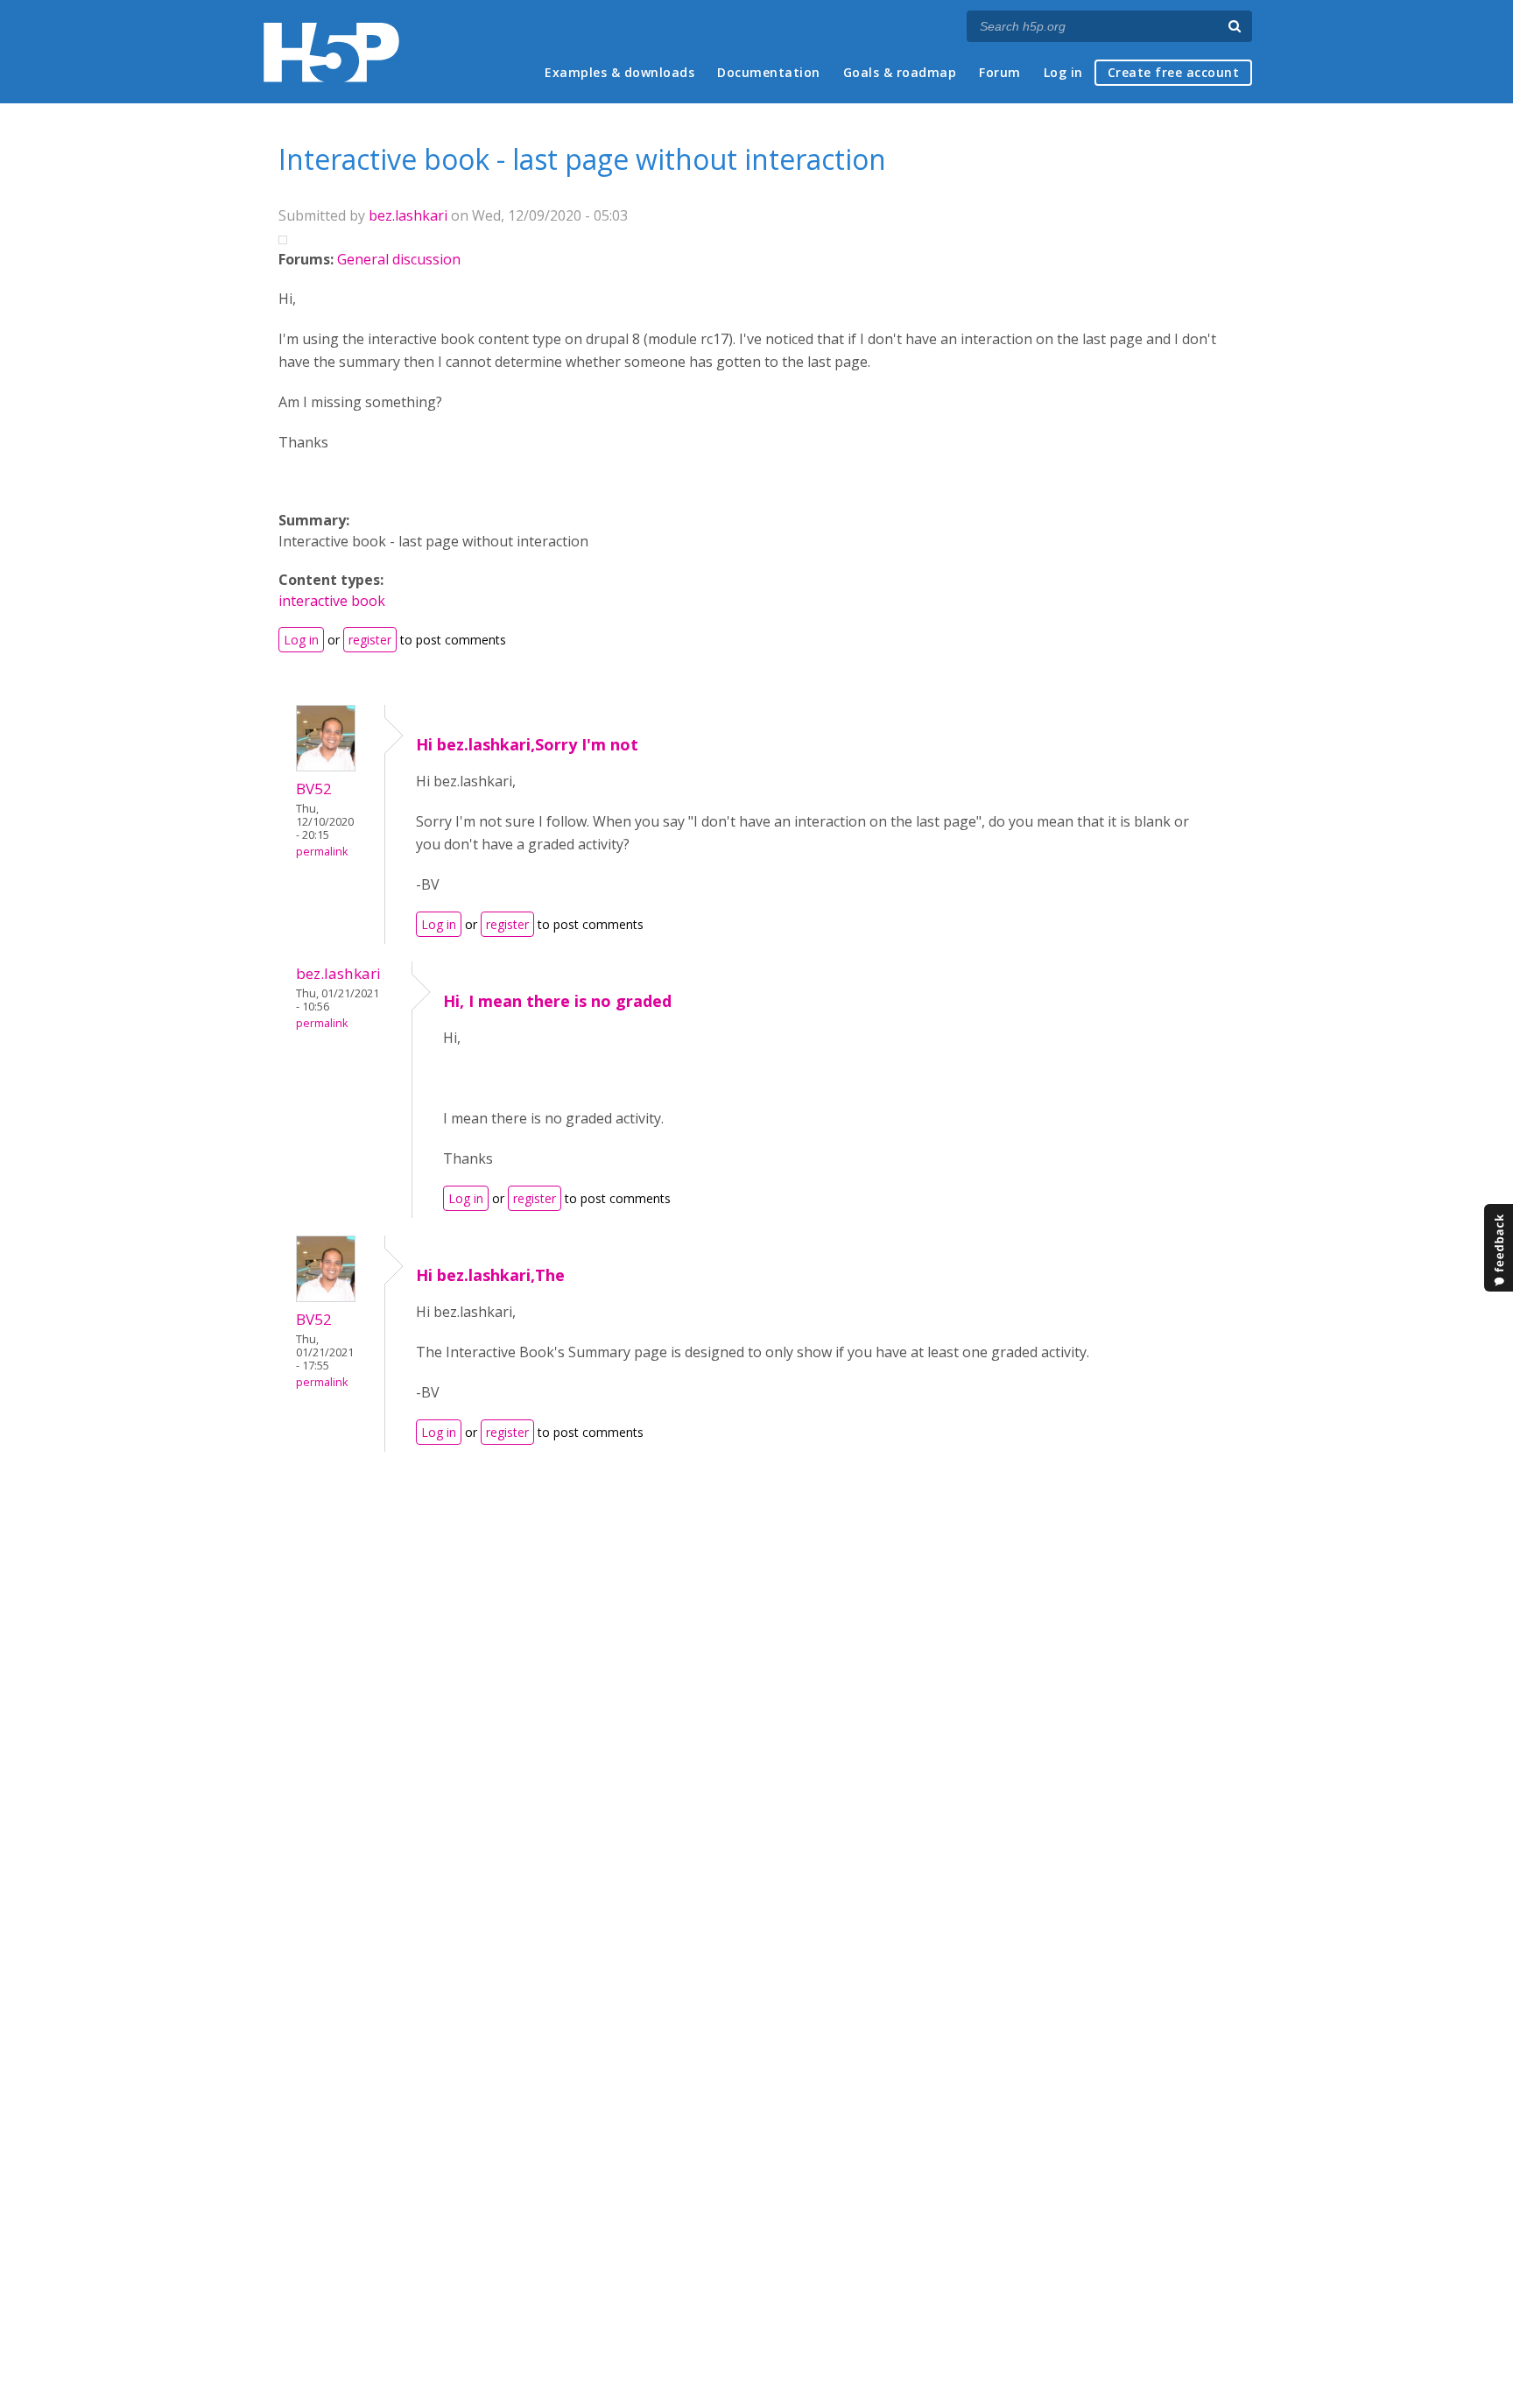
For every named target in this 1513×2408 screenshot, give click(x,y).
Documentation (769, 72)
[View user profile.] (326, 766)
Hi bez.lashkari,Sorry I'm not (527, 744)
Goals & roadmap (900, 72)
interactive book (332, 601)
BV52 (314, 789)
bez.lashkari (408, 215)
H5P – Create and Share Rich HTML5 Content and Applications (331, 52)
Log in (1063, 72)
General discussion (399, 259)
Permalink (322, 852)
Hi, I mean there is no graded (557, 1001)
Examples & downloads (619, 72)
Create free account (1174, 72)
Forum (1000, 72)
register (370, 640)
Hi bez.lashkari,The (490, 1275)
